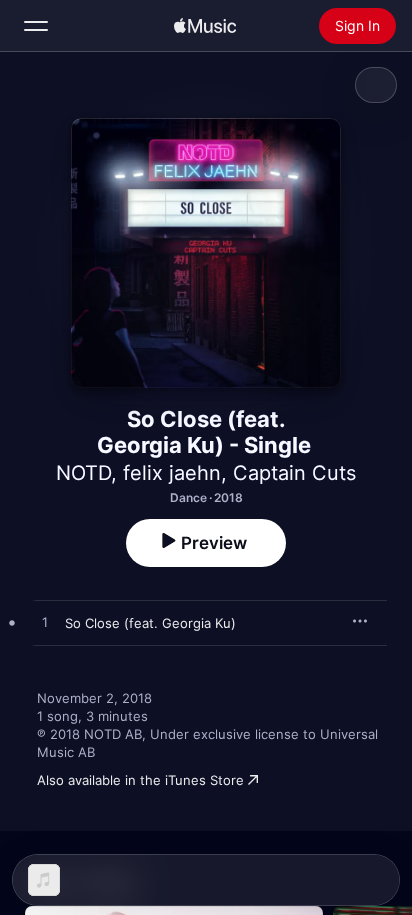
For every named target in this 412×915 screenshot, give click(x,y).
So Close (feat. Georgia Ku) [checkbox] (150, 623)
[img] (205, 26)
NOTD (83, 473)
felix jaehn (172, 473)
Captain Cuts (294, 473)
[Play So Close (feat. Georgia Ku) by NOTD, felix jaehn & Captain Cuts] (45, 623)
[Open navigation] (36, 26)
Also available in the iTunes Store (140, 780)
